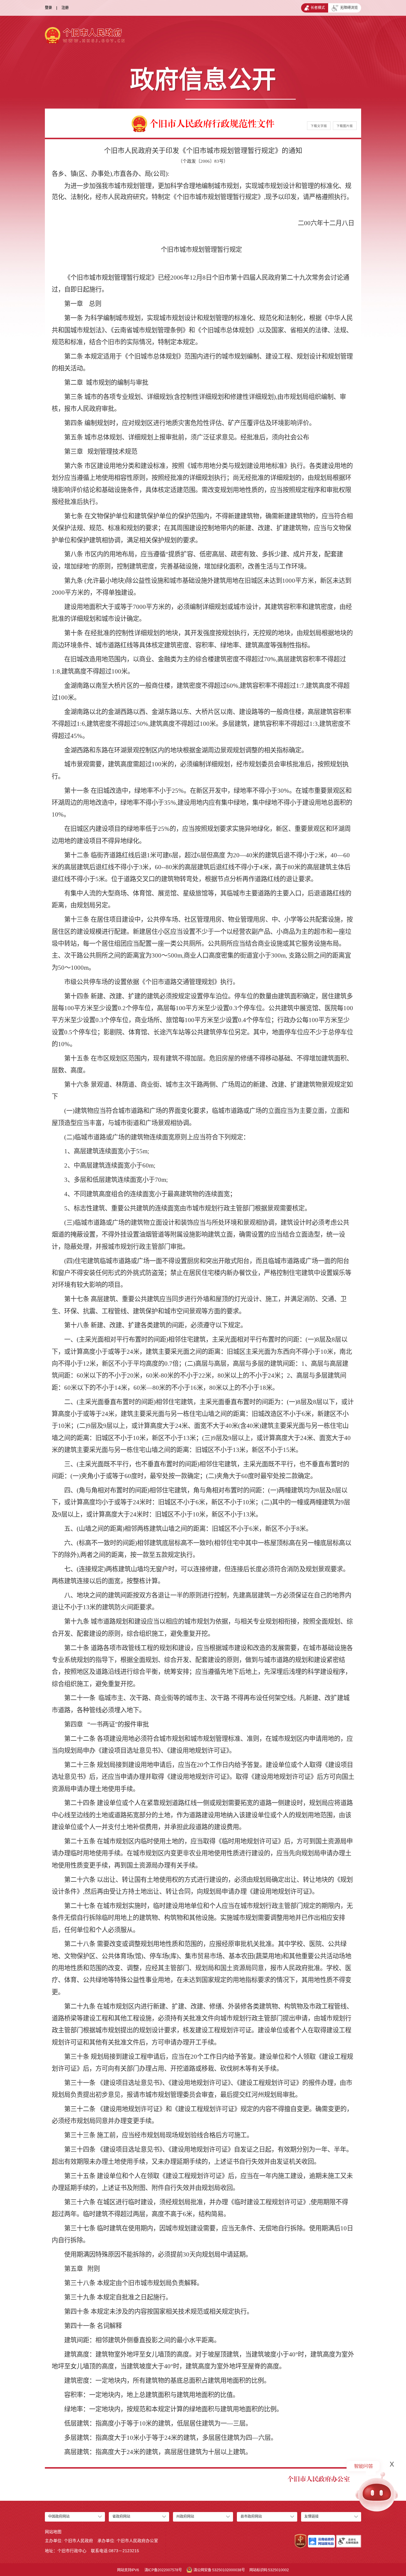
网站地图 (53, 2532)
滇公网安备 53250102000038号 (219, 2570)
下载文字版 (319, 126)
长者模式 (318, 8)
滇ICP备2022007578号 (163, 2570)
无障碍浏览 (349, 8)
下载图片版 (345, 126)
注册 (65, 8)
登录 (48, 8)
